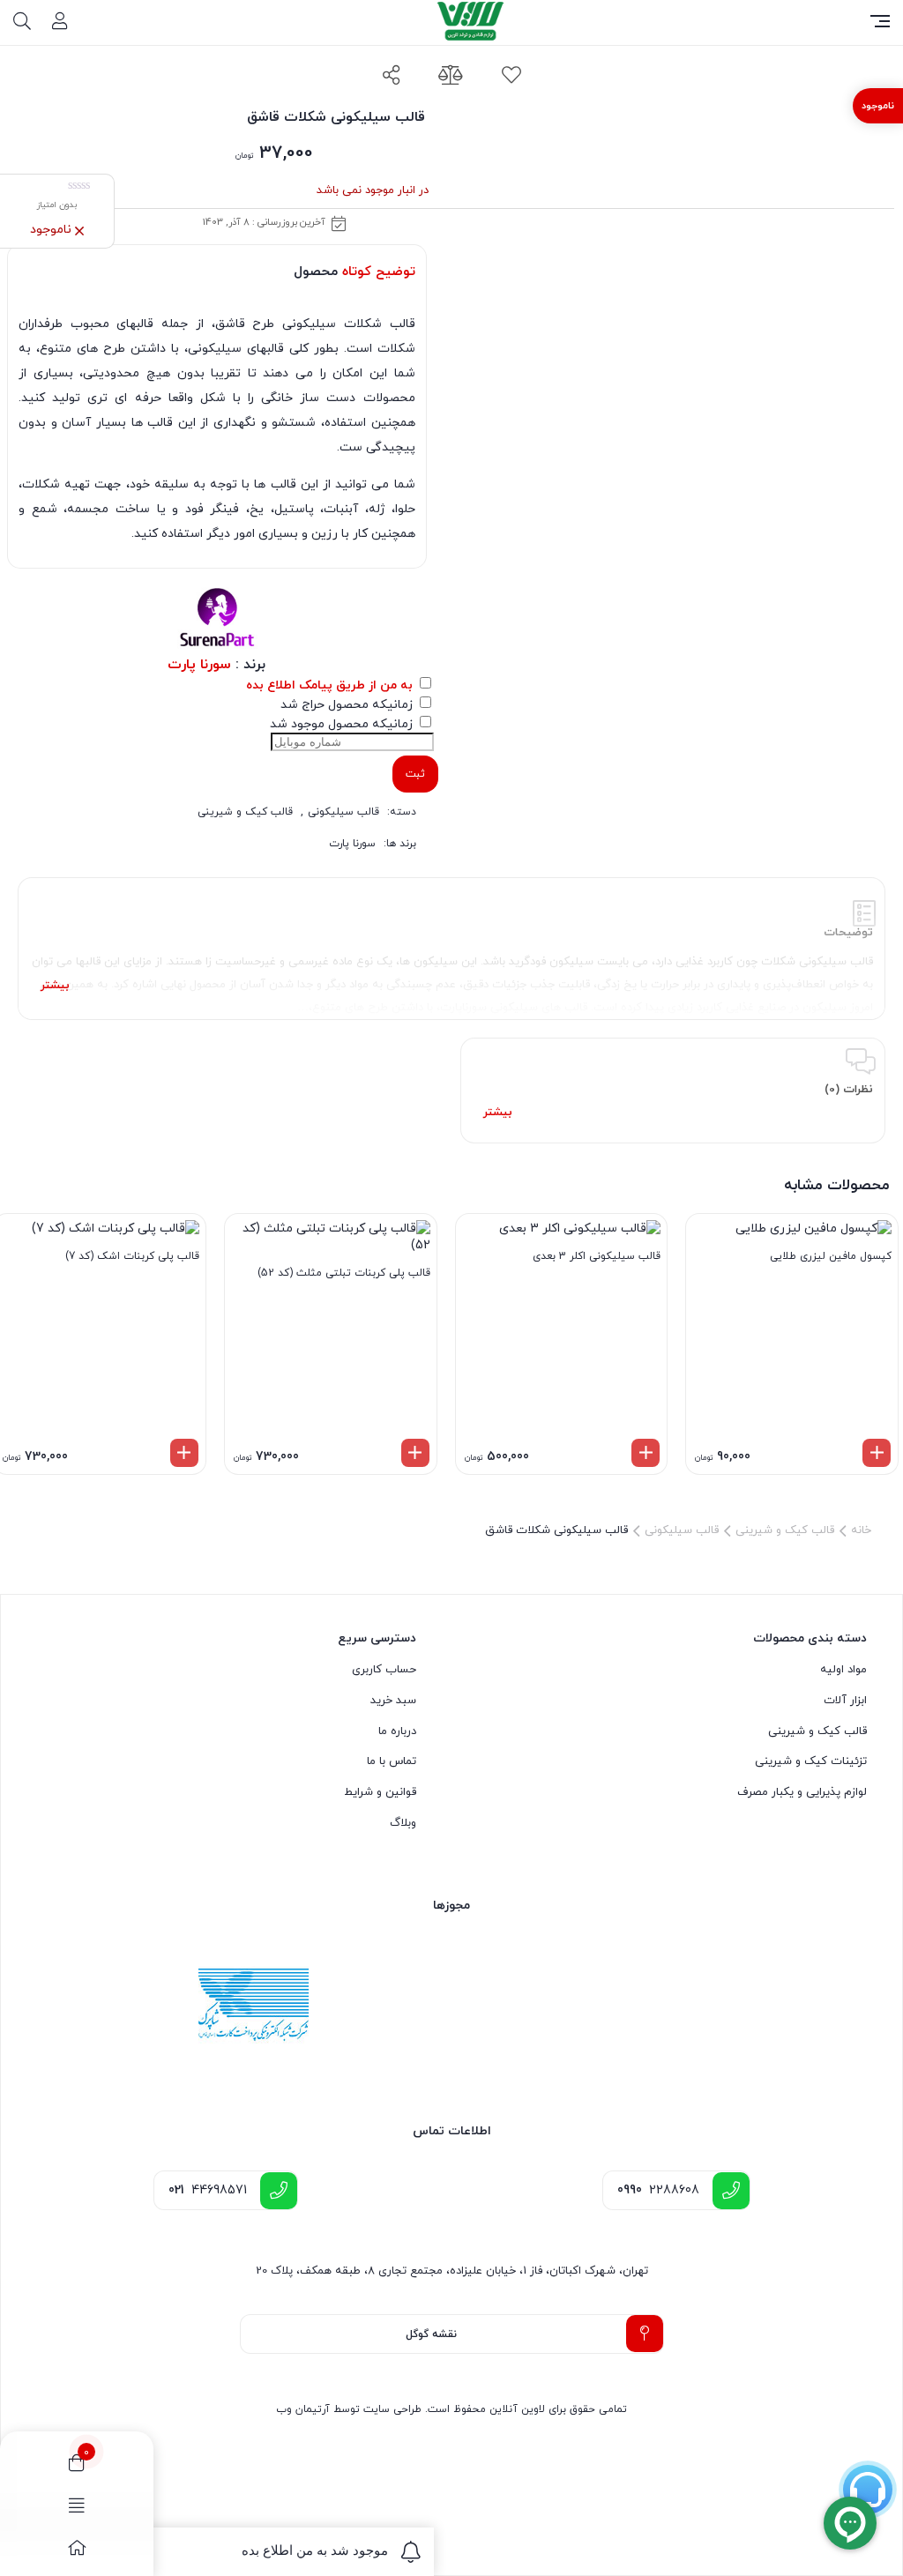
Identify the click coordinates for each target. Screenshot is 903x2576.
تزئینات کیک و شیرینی (811, 1761)
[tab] (451, 949)
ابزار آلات (845, 1701)
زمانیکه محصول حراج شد (348, 705)
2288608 (658, 2190)
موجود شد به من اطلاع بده (315, 2550)
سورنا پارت (352, 844)
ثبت (415, 774)
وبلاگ (403, 1823)
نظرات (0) (849, 1090)
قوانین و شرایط (380, 1792)
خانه (861, 1530)
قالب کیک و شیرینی (245, 812)
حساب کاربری (384, 1670)
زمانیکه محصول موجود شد (343, 724)
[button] (877, 1453)
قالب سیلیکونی (343, 812)
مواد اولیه (843, 1670)
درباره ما (397, 1731)
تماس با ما (392, 1761)
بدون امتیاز (57, 205)
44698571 (208, 2190)
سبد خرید (393, 1701)
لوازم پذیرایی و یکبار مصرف (802, 1792)
